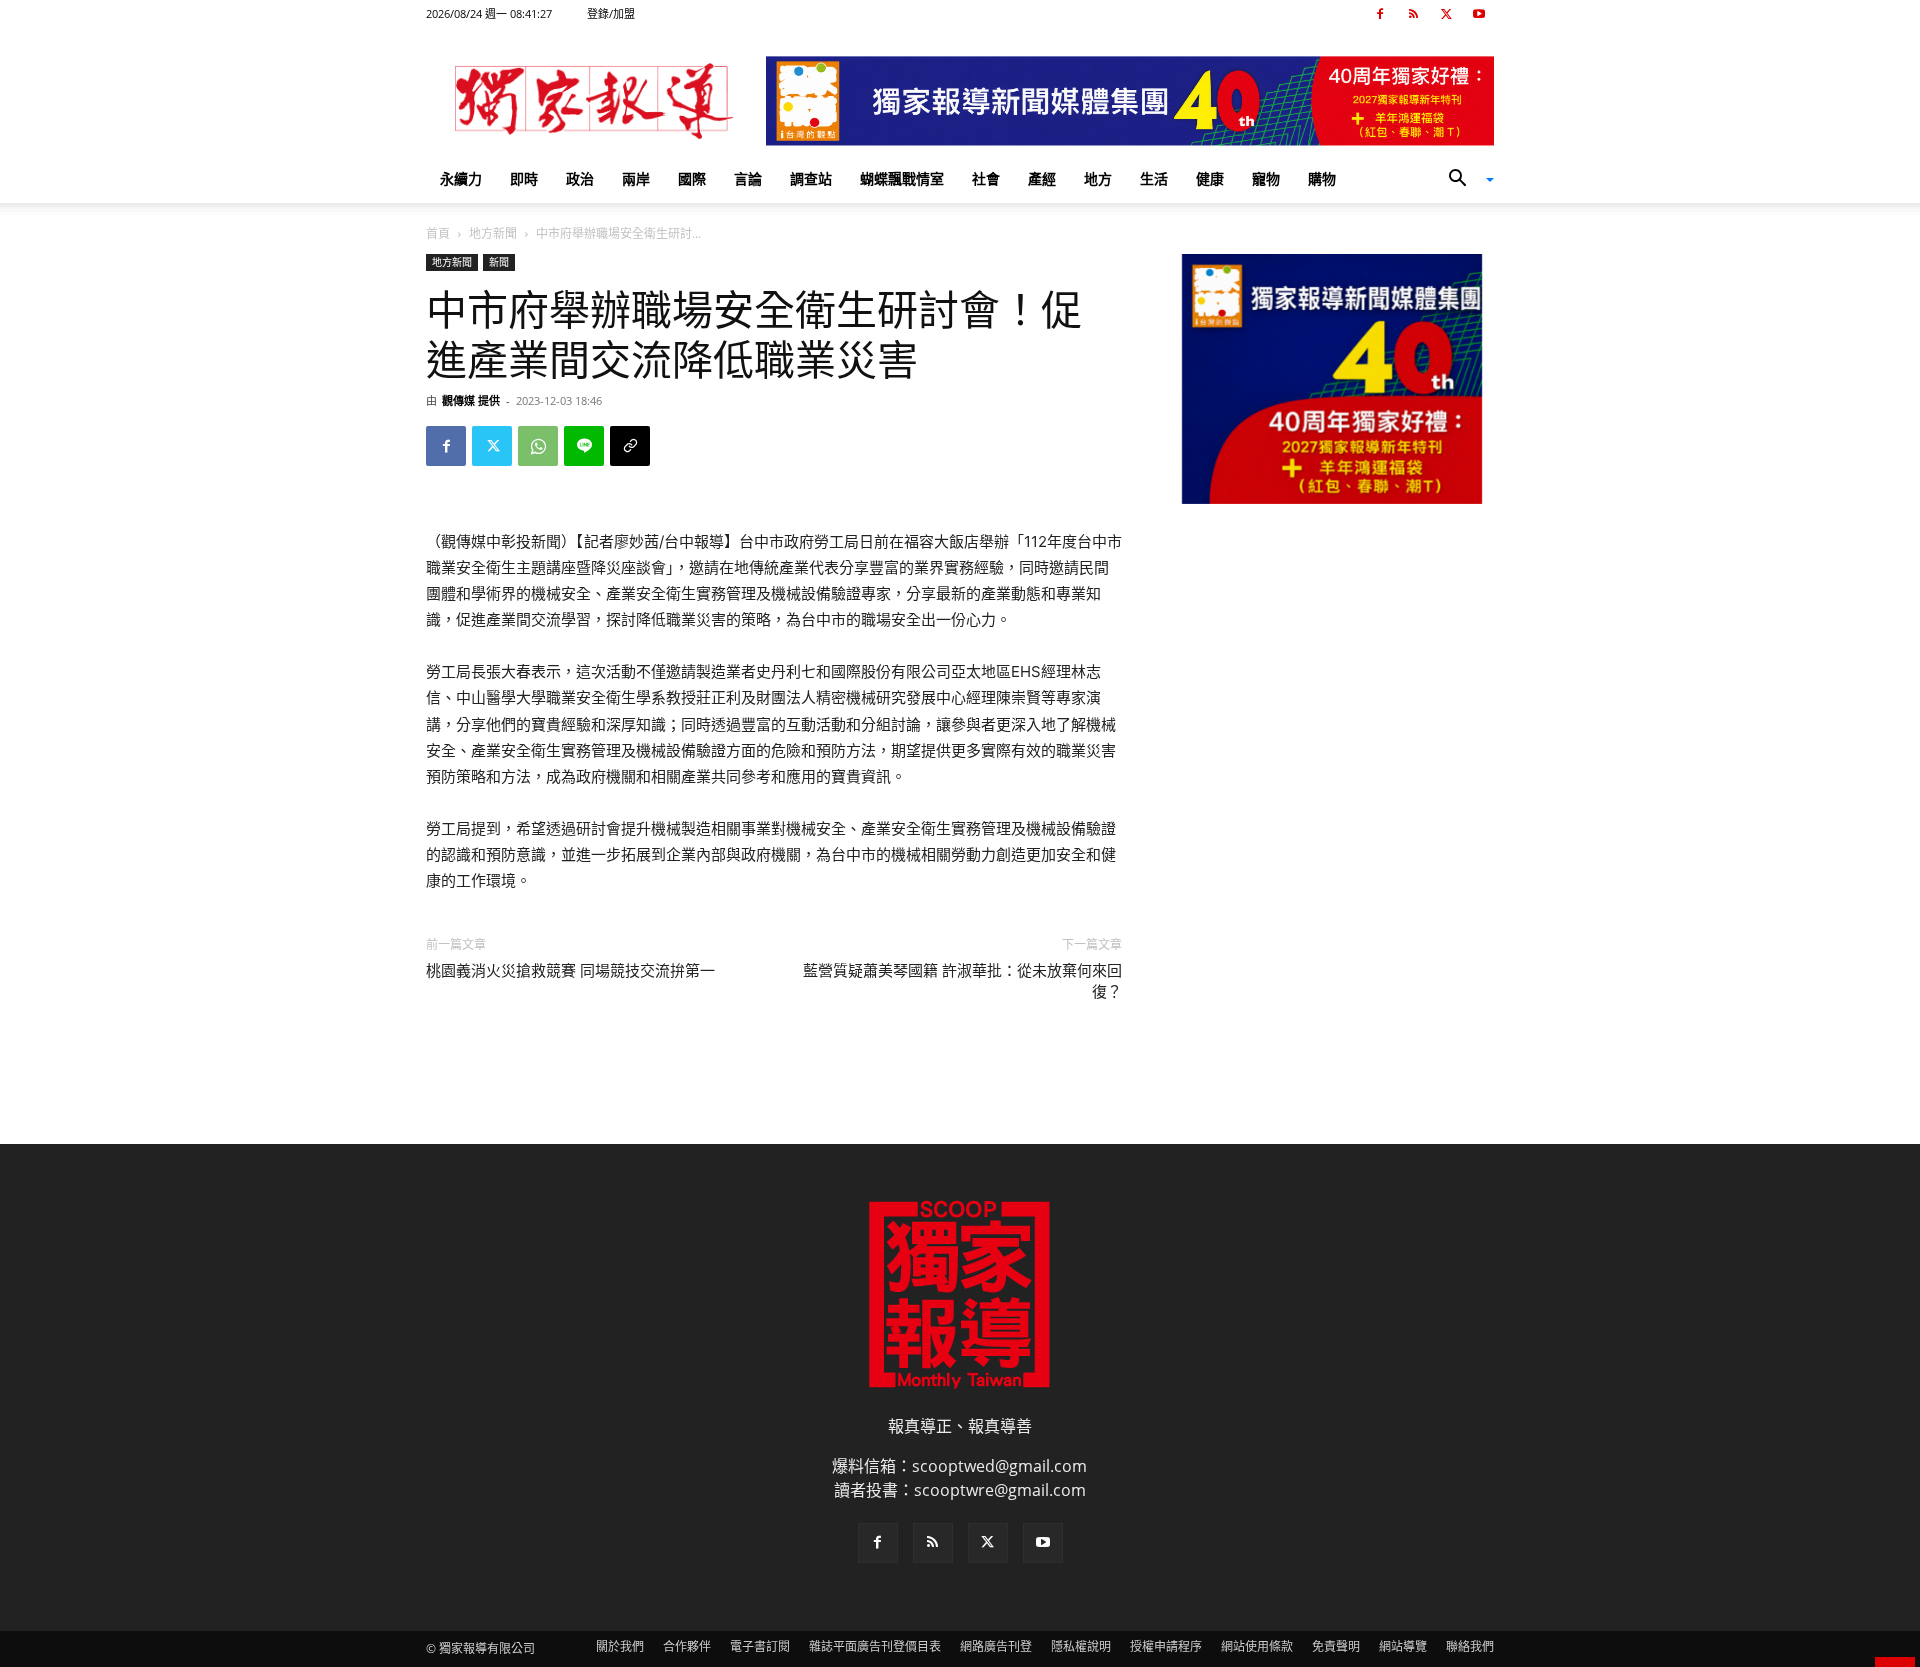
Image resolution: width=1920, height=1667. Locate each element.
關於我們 (620, 1646)
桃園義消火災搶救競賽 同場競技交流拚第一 (570, 971)
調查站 (811, 178)
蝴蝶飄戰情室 (902, 178)
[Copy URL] (630, 446)
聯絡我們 (1470, 1646)
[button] (1464, 180)
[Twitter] (1446, 14)
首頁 (438, 233)
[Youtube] (1479, 14)
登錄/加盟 (611, 13)
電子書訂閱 (760, 1646)
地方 (1098, 178)
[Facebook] (1380, 14)
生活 (1154, 178)
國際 (692, 178)
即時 (524, 178)
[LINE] (584, 446)
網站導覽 (1403, 1646)
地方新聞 (493, 233)
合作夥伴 (687, 1646)
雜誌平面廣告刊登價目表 (875, 1646)
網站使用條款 (1257, 1646)
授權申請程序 (1166, 1646)
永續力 (461, 178)
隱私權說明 (1081, 1646)
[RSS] (1413, 14)
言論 (748, 178)
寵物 (1266, 178)
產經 (1042, 178)
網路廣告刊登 (996, 1646)
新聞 (499, 262)
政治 (580, 178)
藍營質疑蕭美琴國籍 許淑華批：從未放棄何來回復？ (962, 981)
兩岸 (636, 178)
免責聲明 (1336, 1646)
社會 (986, 178)
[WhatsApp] (538, 446)
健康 (1210, 178)
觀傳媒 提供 (471, 400)
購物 (1322, 178)
